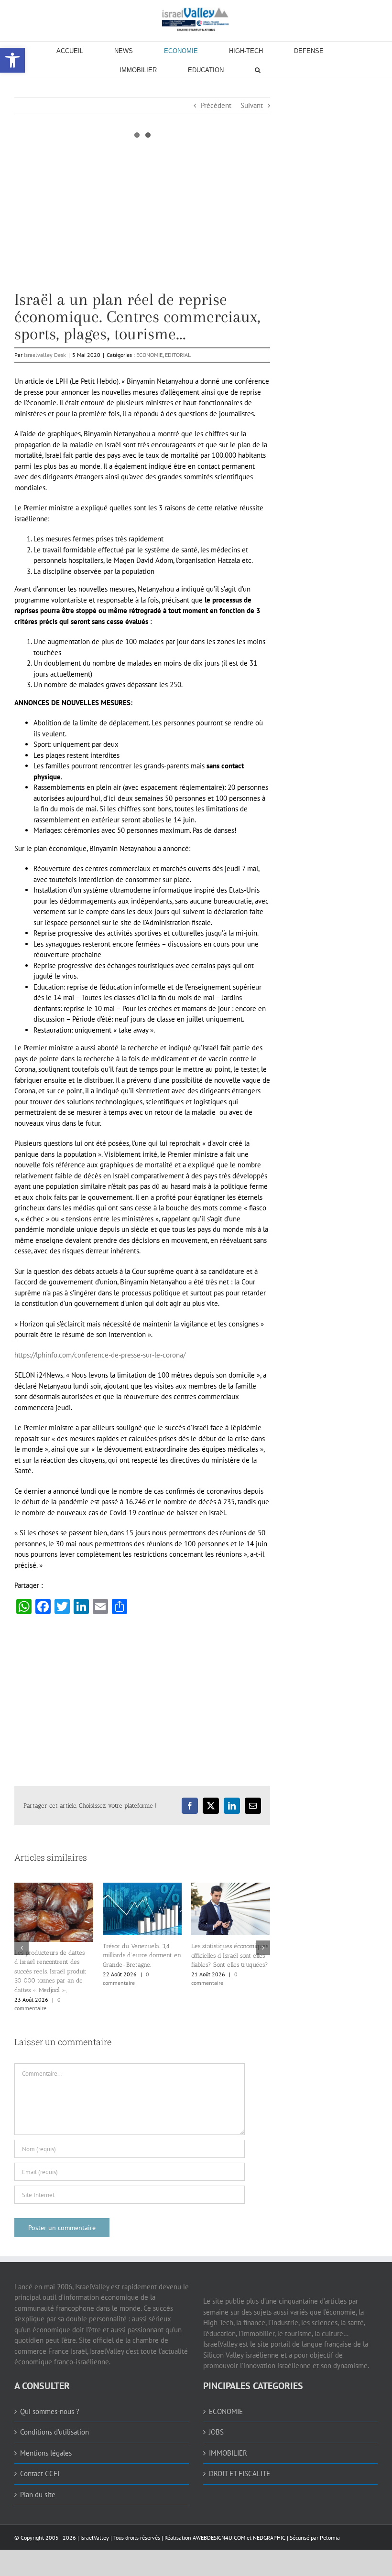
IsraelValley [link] (95, 2538)
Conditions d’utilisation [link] (54, 2432)
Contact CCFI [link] (40, 2474)
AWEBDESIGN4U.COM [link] (219, 2538)
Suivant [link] (252, 105)
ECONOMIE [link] (149, 355)
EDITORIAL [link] (178, 355)
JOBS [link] (216, 2432)
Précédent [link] (216, 105)
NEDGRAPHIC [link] (268, 2538)
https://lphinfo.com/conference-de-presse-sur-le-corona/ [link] (100, 1355)
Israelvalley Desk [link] (45, 355)
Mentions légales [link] (46, 2453)
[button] (22, 1948)
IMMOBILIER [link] (228, 2453)
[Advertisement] (142, 224)
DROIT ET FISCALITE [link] (240, 2474)
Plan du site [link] (38, 2495)
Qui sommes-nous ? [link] (50, 2411)
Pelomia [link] (330, 2538)
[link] (196, 19)
